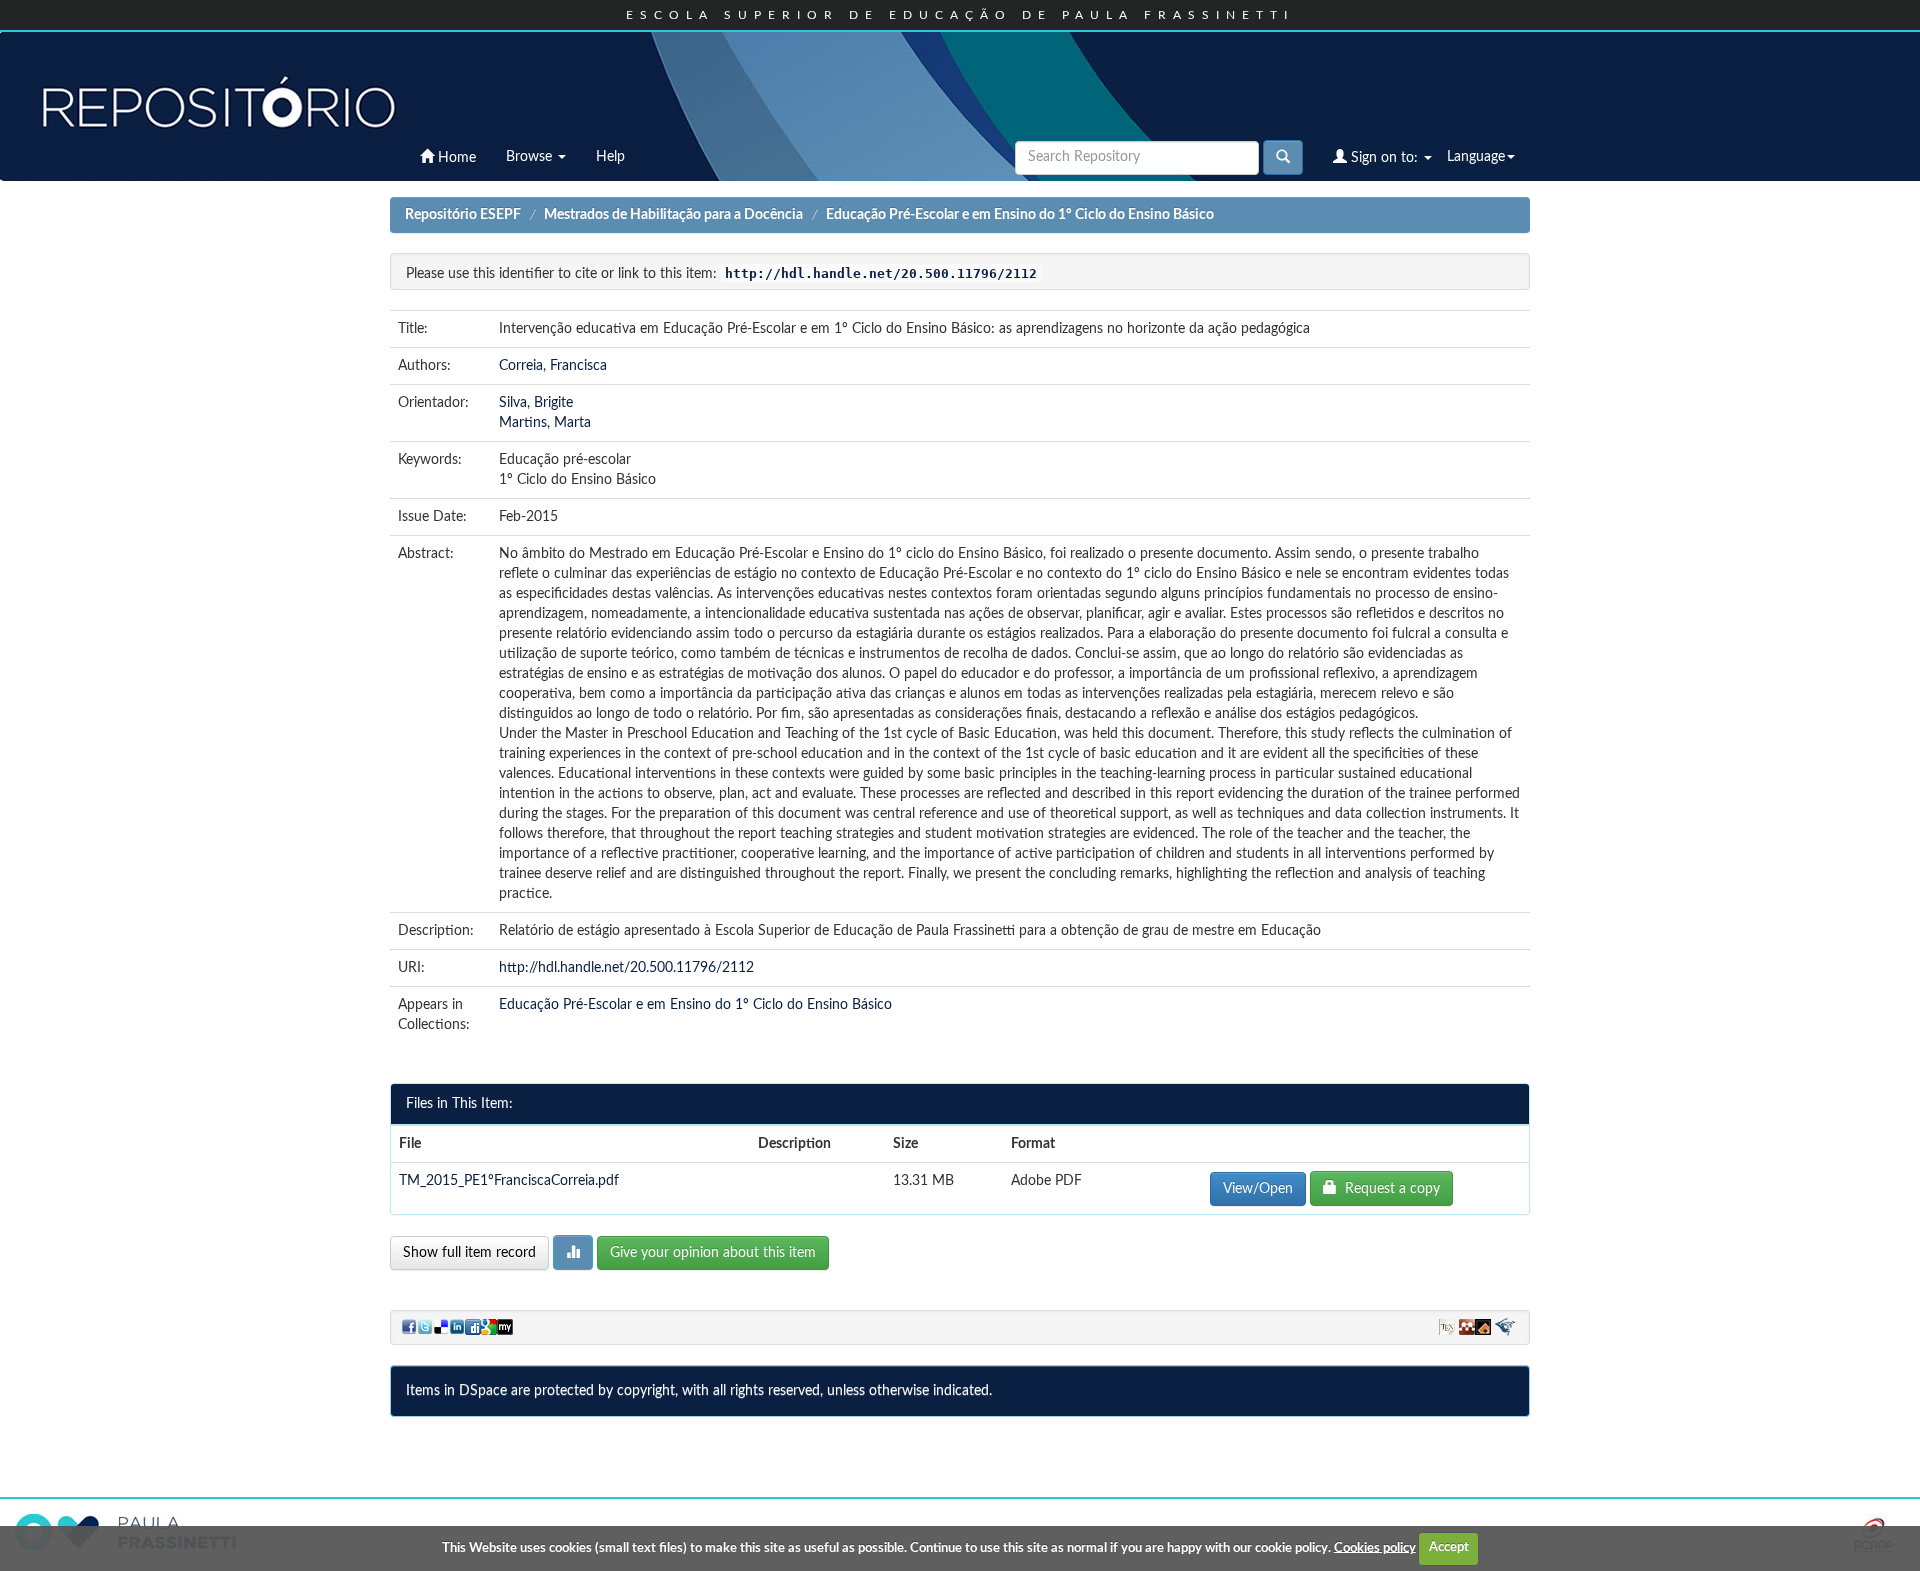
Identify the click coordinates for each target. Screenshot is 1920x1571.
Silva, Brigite (536, 403)
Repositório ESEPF (463, 215)
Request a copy (1388, 1189)
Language (1476, 157)
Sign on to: (1384, 158)
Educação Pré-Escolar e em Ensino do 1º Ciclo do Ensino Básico (1020, 215)
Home (455, 158)
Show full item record (469, 1253)
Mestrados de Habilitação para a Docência (673, 215)
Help (610, 157)
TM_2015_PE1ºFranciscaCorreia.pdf (509, 1181)
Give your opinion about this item (713, 1253)
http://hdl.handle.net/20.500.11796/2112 (626, 968)
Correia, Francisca (553, 366)
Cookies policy (1375, 1547)
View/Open (1258, 1189)
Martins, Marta (545, 423)
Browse (531, 157)
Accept (1449, 1547)
